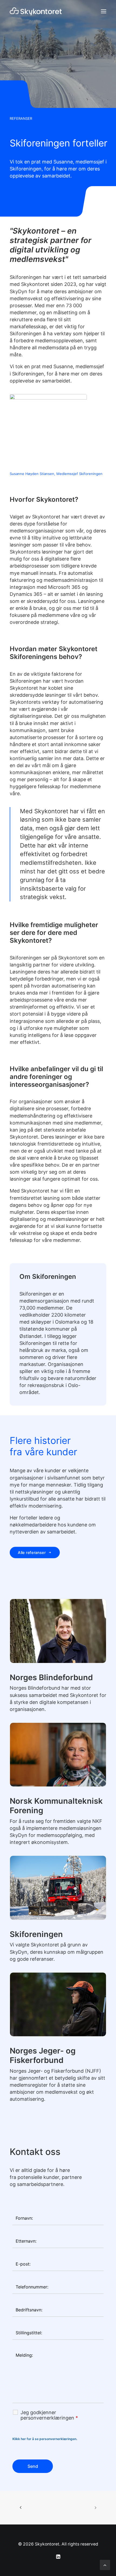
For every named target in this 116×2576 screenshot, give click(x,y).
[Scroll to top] (105, 2565)
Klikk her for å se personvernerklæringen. (45, 2439)
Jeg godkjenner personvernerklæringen (49, 2415)
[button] (104, 11)
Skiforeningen (36, 1934)
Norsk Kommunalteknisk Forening (56, 1806)
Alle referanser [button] (32, 1552)
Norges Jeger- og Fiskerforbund (43, 2055)
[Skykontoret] (36, 11)
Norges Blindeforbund (51, 1677)
